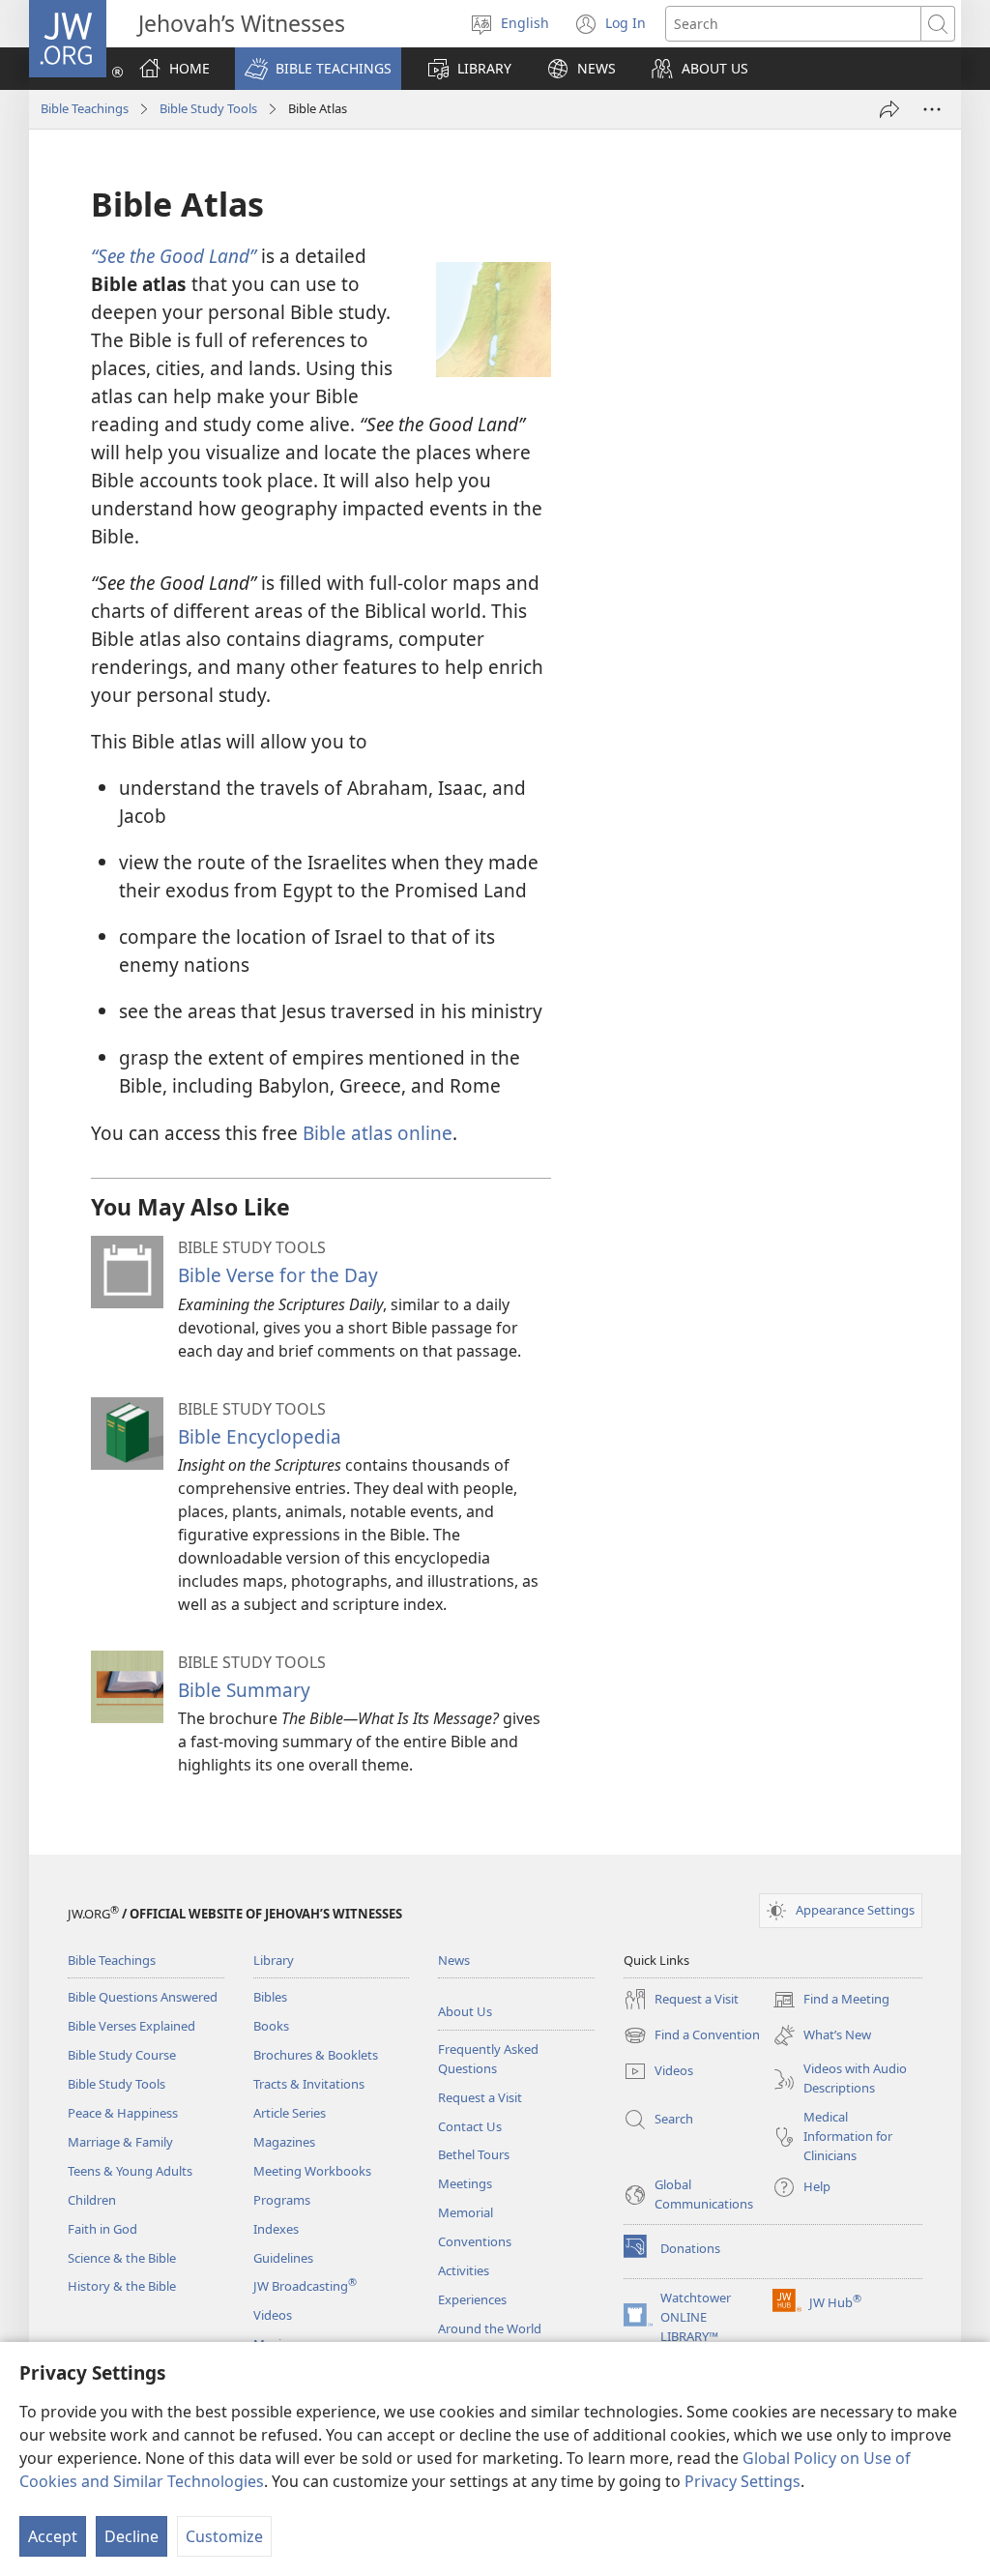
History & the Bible (122, 2286)
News (454, 1960)
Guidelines (283, 2258)
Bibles (270, 1997)
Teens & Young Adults (130, 2171)
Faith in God (102, 2229)
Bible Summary (244, 1690)
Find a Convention (692, 2036)
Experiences (472, 2299)
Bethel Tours (474, 2154)
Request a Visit (480, 2097)
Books (271, 2026)
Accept (53, 2536)
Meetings (465, 2183)
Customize (224, 2536)
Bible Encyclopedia (260, 1436)
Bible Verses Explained (131, 2026)
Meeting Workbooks (312, 2171)
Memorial (466, 2212)
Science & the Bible (122, 2258)
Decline (131, 2536)
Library (274, 1960)
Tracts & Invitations (309, 2084)
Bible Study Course (122, 2055)
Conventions (475, 2241)
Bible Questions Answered (143, 1997)
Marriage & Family (120, 2142)
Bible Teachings (85, 108)
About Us (465, 2011)
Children (92, 2200)
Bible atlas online (378, 1133)
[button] (318, 69)
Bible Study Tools (208, 108)
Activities (464, 2270)
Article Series (290, 2113)
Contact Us (470, 2126)
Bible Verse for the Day (278, 1275)
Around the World (490, 2328)
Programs (282, 2200)
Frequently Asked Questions (488, 2059)
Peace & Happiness (123, 2113)
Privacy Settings (742, 2481)
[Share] (889, 109)
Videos (273, 2315)
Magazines (284, 2142)
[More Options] (932, 109)
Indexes (276, 2229)
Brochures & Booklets (316, 2055)
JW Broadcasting (305, 2286)
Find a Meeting (831, 2001)
